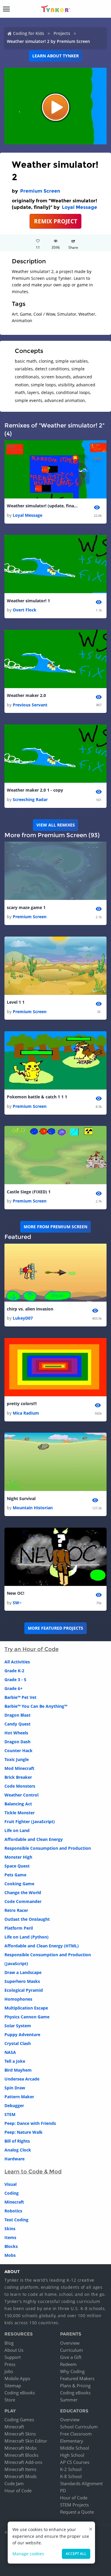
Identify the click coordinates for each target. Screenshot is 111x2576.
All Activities (17, 1662)
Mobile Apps (17, 2378)
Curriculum (71, 2350)
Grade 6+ (13, 1688)
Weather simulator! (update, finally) (42, 506)
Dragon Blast (17, 1715)
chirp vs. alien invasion (30, 1309)
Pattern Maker (19, 2097)
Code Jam (14, 2483)
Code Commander (23, 1901)
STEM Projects (74, 2505)
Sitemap (13, 2385)
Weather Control (21, 1795)
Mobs (10, 2255)
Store (10, 2400)
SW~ (17, 1603)
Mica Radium (26, 1413)
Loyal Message (79, 207)
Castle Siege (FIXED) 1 (29, 1192)
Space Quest (17, 1866)
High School (72, 2455)
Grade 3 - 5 (15, 1680)
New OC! (16, 1593)
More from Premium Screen (55, 1227)
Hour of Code (18, 2491)
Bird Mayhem (18, 2070)
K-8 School (71, 2476)
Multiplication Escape (26, 2008)
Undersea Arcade (22, 2079)
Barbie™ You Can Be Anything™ (36, 1706)
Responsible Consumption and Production (48, 1848)
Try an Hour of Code (32, 1649)
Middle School (75, 2448)
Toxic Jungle (17, 1759)
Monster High (18, 1857)
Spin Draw (15, 2088)
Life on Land (17, 1830)
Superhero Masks (22, 1981)
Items (10, 2237)
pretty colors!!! (22, 1404)
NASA (10, 2052)
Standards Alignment (81, 2483)
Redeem (68, 2364)
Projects (62, 33)
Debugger (14, 2105)
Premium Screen (40, 191)
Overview (70, 2343)
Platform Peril (19, 1928)
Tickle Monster (20, 1813)
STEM (10, 2114)
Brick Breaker (18, 1777)
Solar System (18, 2026)
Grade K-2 (14, 1671)
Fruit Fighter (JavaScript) (30, 1822)
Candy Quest (17, 1724)
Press (10, 2364)
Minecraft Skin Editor (26, 2441)
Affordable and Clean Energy (34, 1839)
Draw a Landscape (23, 1972)
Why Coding (72, 2371)
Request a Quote (77, 2512)
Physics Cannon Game (27, 2017)
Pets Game (15, 1875)
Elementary (72, 2441)
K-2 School (71, 2469)
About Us (14, 2350)
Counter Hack (18, 1751)
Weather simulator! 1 (28, 601)
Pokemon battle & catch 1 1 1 (37, 1097)
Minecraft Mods (21, 2476)
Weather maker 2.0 (26, 695)
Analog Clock (18, 2150)
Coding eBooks (20, 2393)
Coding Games (19, 2420)
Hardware (15, 2159)
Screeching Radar (30, 799)
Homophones (18, 1999)
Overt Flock (25, 610)
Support (13, 2357)
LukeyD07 (23, 1318)
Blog (9, 2343)
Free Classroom (76, 2434)
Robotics (13, 2211)
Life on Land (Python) (26, 1937)
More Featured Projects (55, 1628)
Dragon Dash (17, 1742)
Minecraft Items (20, 2469)
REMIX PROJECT (56, 221)
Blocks (11, 2246)
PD (63, 2491)
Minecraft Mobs (21, 2448)
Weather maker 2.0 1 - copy (35, 790)
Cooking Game (19, 1884)
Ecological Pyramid (24, 1990)
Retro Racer (16, 1910)
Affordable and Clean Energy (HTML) (42, 1946)
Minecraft (14, 2202)
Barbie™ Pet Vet (20, 1697)
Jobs (9, 2371)
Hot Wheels (16, 1733)
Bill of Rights (17, 2141)
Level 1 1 (16, 1002)
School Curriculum (79, 2427)
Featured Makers (77, 2378)
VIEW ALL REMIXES (56, 825)
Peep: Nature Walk (24, 2132)
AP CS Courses (75, 2462)
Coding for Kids (29, 33)
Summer (69, 2400)
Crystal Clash (18, 2043)
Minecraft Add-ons (23, 2462)
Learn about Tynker (55, 56)
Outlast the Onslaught (27, 1919)
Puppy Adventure (22, 2035)
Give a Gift (71, 2357)
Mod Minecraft (19, 1768)
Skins (10, 2229)
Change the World (23, 1893)
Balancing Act (18, 1804)
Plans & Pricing (75, 2385)
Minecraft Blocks (21, 2455)
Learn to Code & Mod (33, 2172)
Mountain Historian (33, 1508)
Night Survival (21, 1498)
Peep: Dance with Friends (30, 2123)
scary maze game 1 (26, 907)
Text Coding (16, 2220)
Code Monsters (20, 1786)
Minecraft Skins (20, 2434)
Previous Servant (30, 705)
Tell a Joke (15, 2061)
